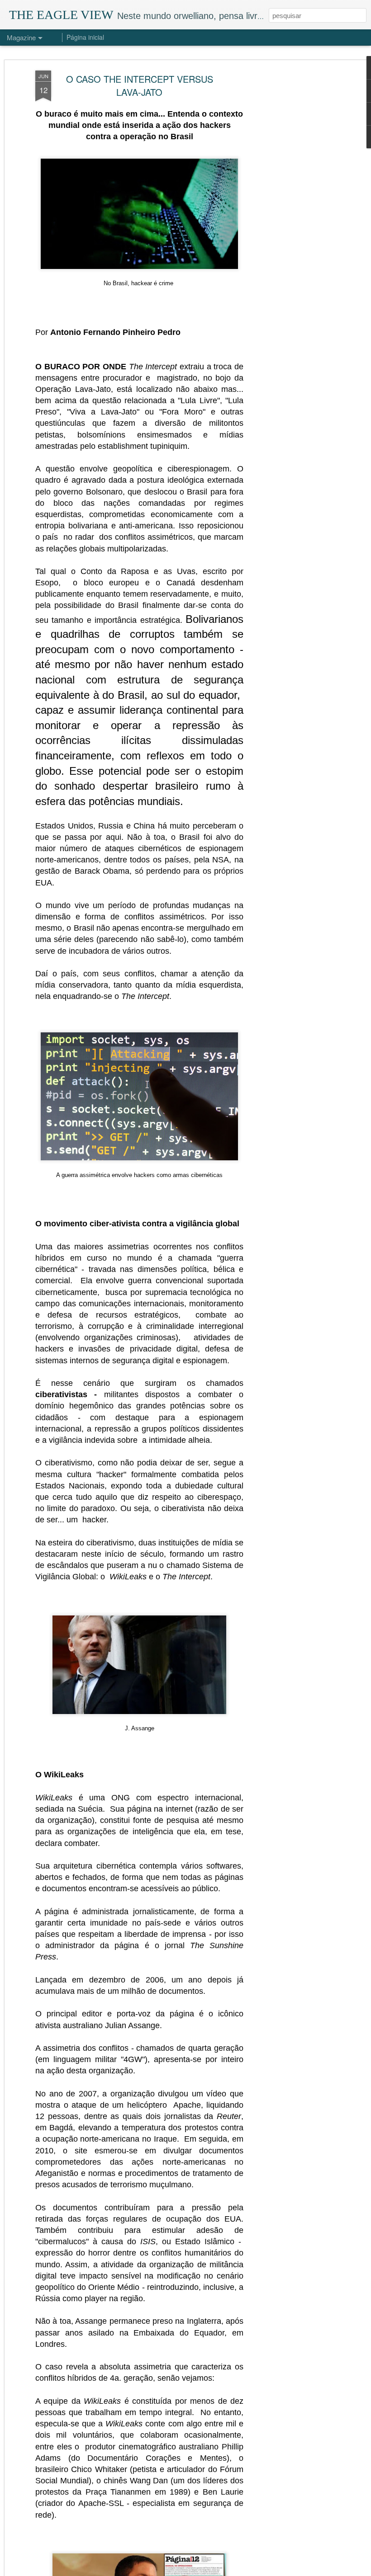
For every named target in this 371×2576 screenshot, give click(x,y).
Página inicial (85, 37)
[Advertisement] (293, 213)
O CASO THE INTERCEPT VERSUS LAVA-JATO (140, 85)
